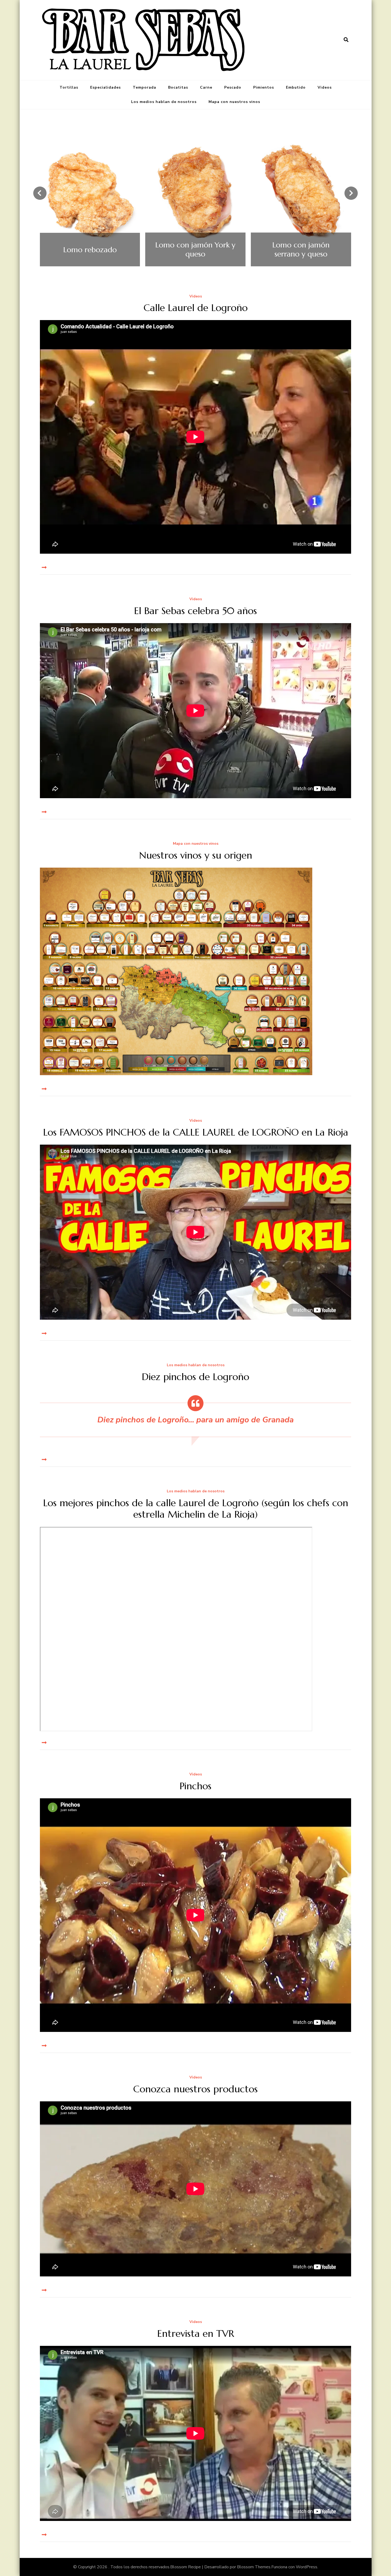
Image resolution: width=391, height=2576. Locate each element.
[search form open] (346, 40)
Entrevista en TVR (196, 2333)
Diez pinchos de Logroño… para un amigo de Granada (195, 1420)
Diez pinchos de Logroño (195, 1377)
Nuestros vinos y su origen (196, 855)
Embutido (296, 87)
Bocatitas (178, 87)
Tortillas (69, 87)
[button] (40, 193)
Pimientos (264, 87)
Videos (325, 87)
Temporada (144, 87)
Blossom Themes (254, 2567)
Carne (206, 87)
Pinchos (195, 1786)
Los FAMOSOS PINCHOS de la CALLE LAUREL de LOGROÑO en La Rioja (196, 1132)
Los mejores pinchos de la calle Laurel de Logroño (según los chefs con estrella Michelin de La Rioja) (196, 1509)
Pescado (233, 87)
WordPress (307, 2567)
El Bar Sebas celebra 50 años (195, 611)
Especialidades (105, 87)
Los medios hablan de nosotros (164, 102)
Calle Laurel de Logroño (196, 308)
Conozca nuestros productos (195, 2089)
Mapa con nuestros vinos (234, 102)
